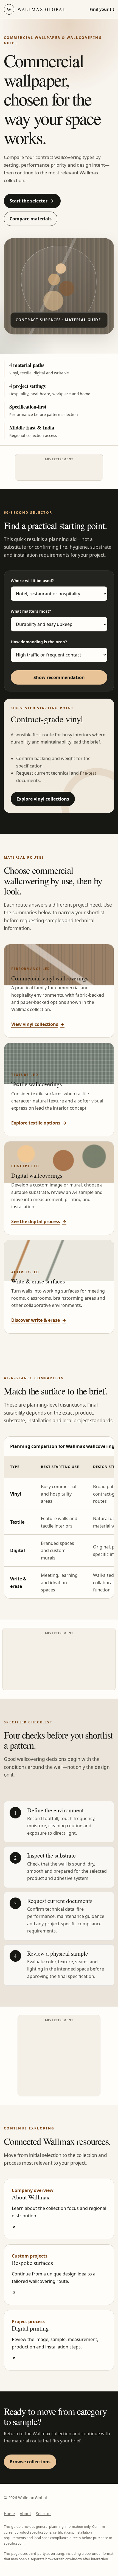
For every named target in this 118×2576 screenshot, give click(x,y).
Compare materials (31, 219)
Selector (43, 2514)
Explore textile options (39, 1123)
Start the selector (29, 201)
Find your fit (102, 9)
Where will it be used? (32, 581)
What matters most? (31, 611)
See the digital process (39, 1221)
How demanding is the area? (39, 642)
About (25, 2514)
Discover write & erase (39, 1320)
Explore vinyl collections (43, 799)
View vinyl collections (38, 1024)
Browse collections (30, 2462)
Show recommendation (59, 677)
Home (9, 2514)
